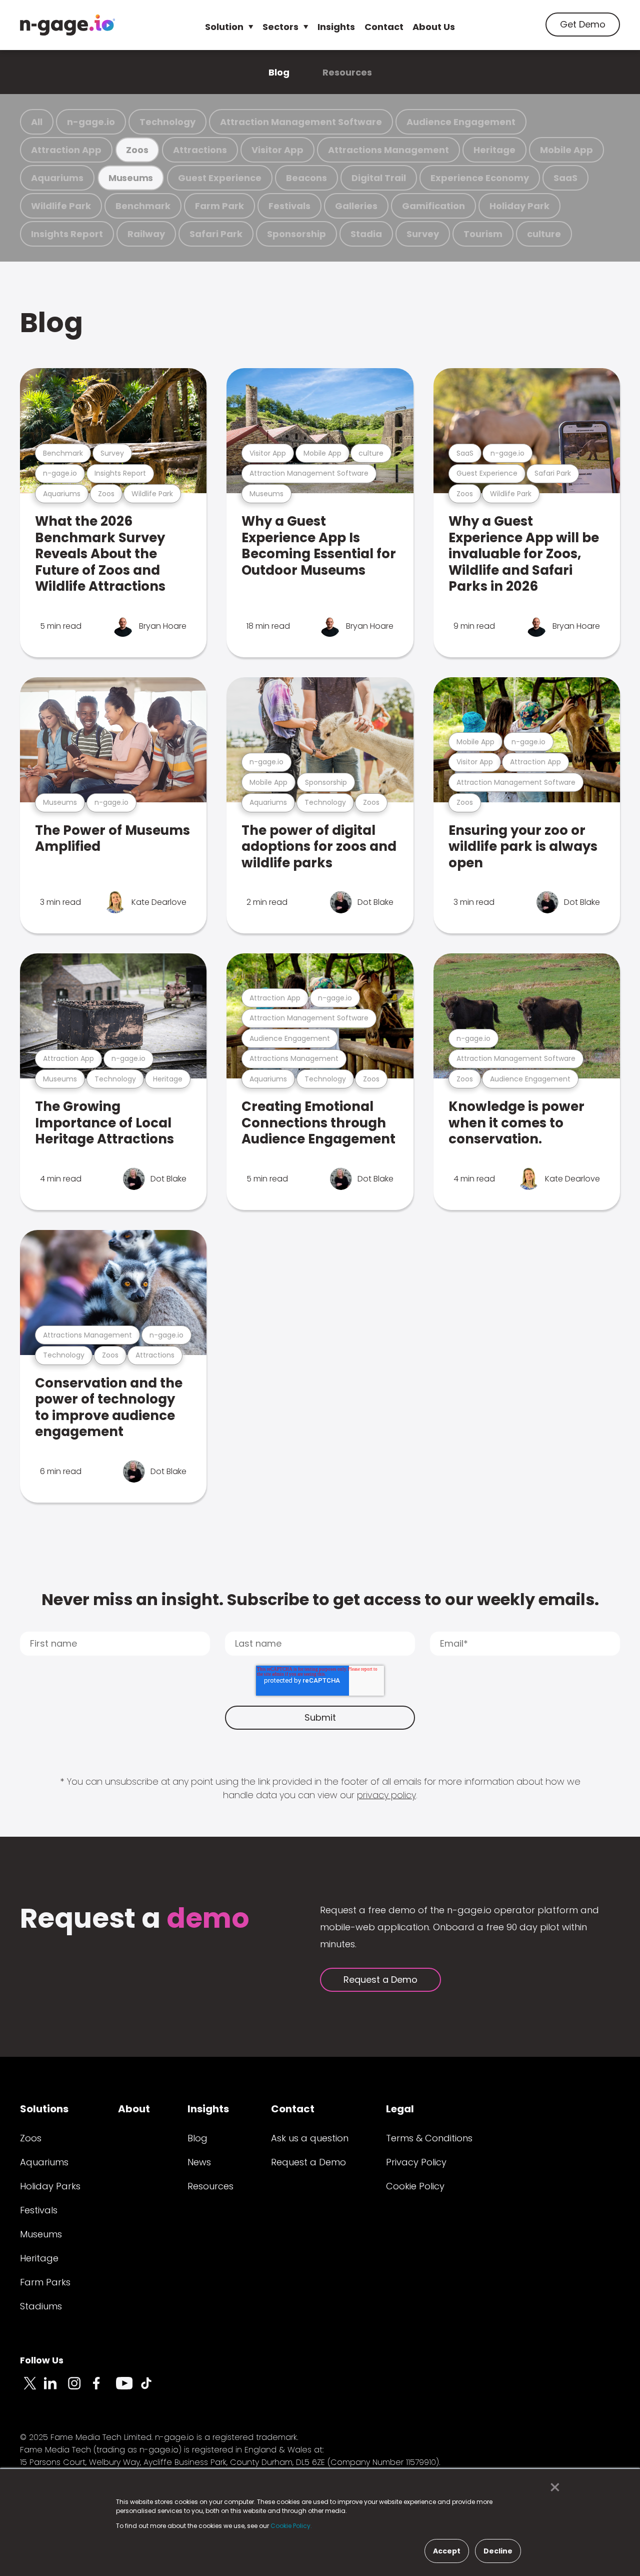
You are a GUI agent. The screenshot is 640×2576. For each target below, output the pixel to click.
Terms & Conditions (429, 2138)
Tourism (483, 234)
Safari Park (216, 234)
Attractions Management (388, 150)
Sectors (280, 27)
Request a (135, 1919)
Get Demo (583, 24)
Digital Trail (379, 178)
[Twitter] (32, 2389)
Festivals (289, 206)
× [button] (552, 2487)
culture (544, 234)
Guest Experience (220, 178)
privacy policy (386, 1795)
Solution (224, 27)
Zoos (137, 150)
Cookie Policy (415, 2186)
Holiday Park (519, 206)
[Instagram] (80, 2389)
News (199, 2162)
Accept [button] (447, 2551)
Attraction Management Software (301, 122)
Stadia (366, 234)
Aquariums (57, 178)
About (134, 2109)
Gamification (433, 206)
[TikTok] (152, 2389)
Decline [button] (498, 2551)
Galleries (356, 206)
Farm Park (219, 206)
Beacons (306, 178)
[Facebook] (104, 2389)
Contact (384, 27)
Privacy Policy (416, 2162)
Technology (167, 122)
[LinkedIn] (56, 2389)
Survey (423, 234)
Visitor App (277, 150)
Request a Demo (380, 1980)
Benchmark (143, 206)
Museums (131, 178)
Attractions (200, 150)
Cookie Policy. (291, 2526)
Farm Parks (45, 2282)
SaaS (565, 178)
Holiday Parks (50, 2186)
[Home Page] (67, 25)
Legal (400, 2109)
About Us (434, 27)
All (37, 122)
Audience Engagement (461, 122)
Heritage (494, 150)
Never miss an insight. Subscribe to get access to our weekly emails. (320, 1599)
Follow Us (42, 2360)
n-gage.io (91, 122)
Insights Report (67, 234)
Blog (279, 72)
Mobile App (566, 150)
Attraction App (66, 150)
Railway (146, 234)
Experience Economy (480, 178)
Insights (336, 27)
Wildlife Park (61, 206)
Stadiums (41, 2306)
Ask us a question (310, 2138)
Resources (347, 72)
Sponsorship (296, 234)
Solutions (44, 2109)
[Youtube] (128, 2389)
